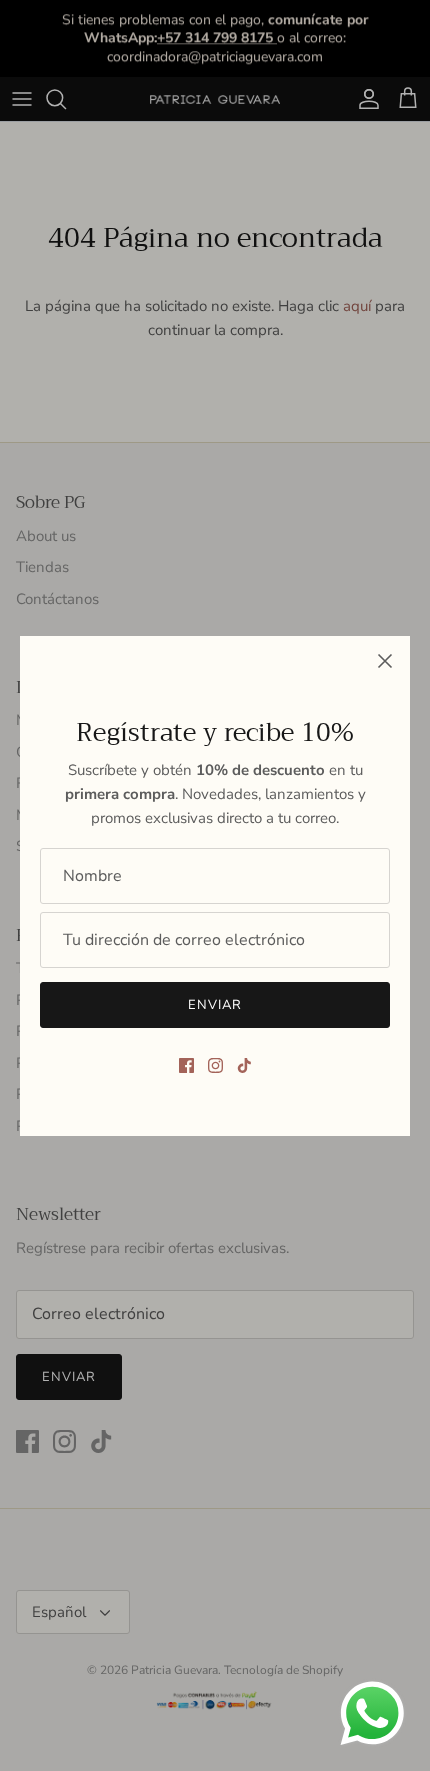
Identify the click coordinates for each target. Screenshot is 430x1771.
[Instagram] (215, 1065)
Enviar (215, 1005)
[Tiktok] (244, 1065)
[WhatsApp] (372, 1713)
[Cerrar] (385, 661)
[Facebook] (186, 1065)
